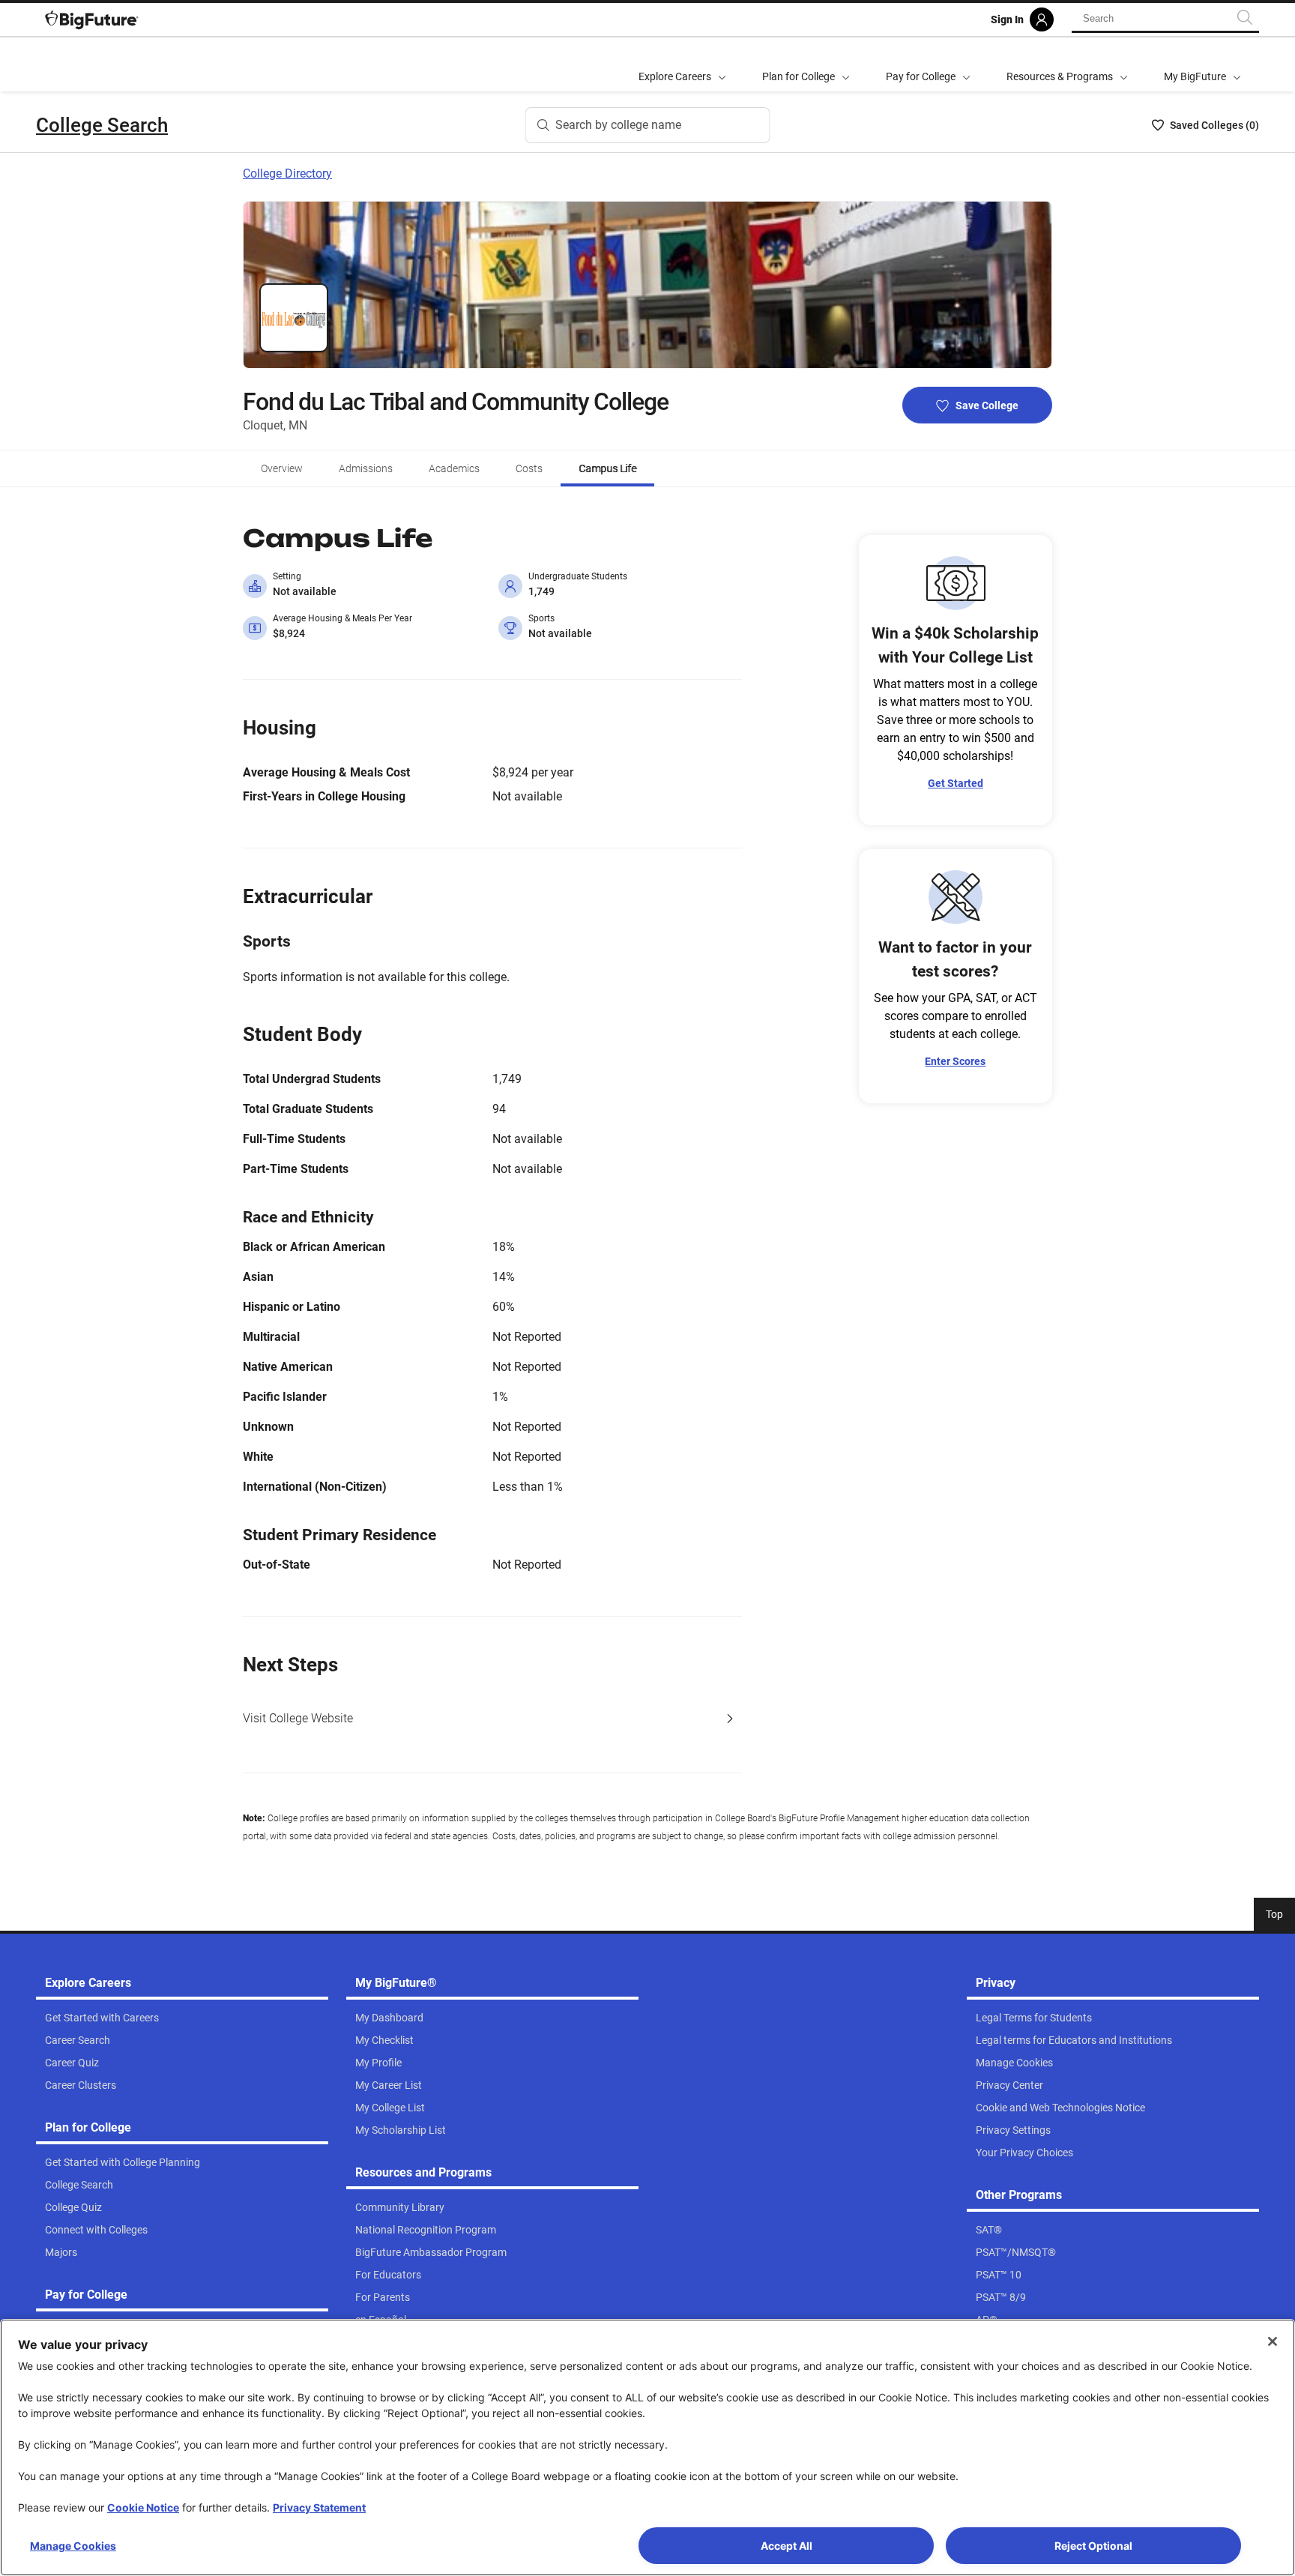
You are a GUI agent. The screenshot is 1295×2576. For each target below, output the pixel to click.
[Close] (1273, 2341)
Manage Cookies (73, 2546)
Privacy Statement (319, 2507)
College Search (102, 125)
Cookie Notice (143, 2507)
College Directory (287, 174)
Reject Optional (1093, 2546)
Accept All (787, 2546)
